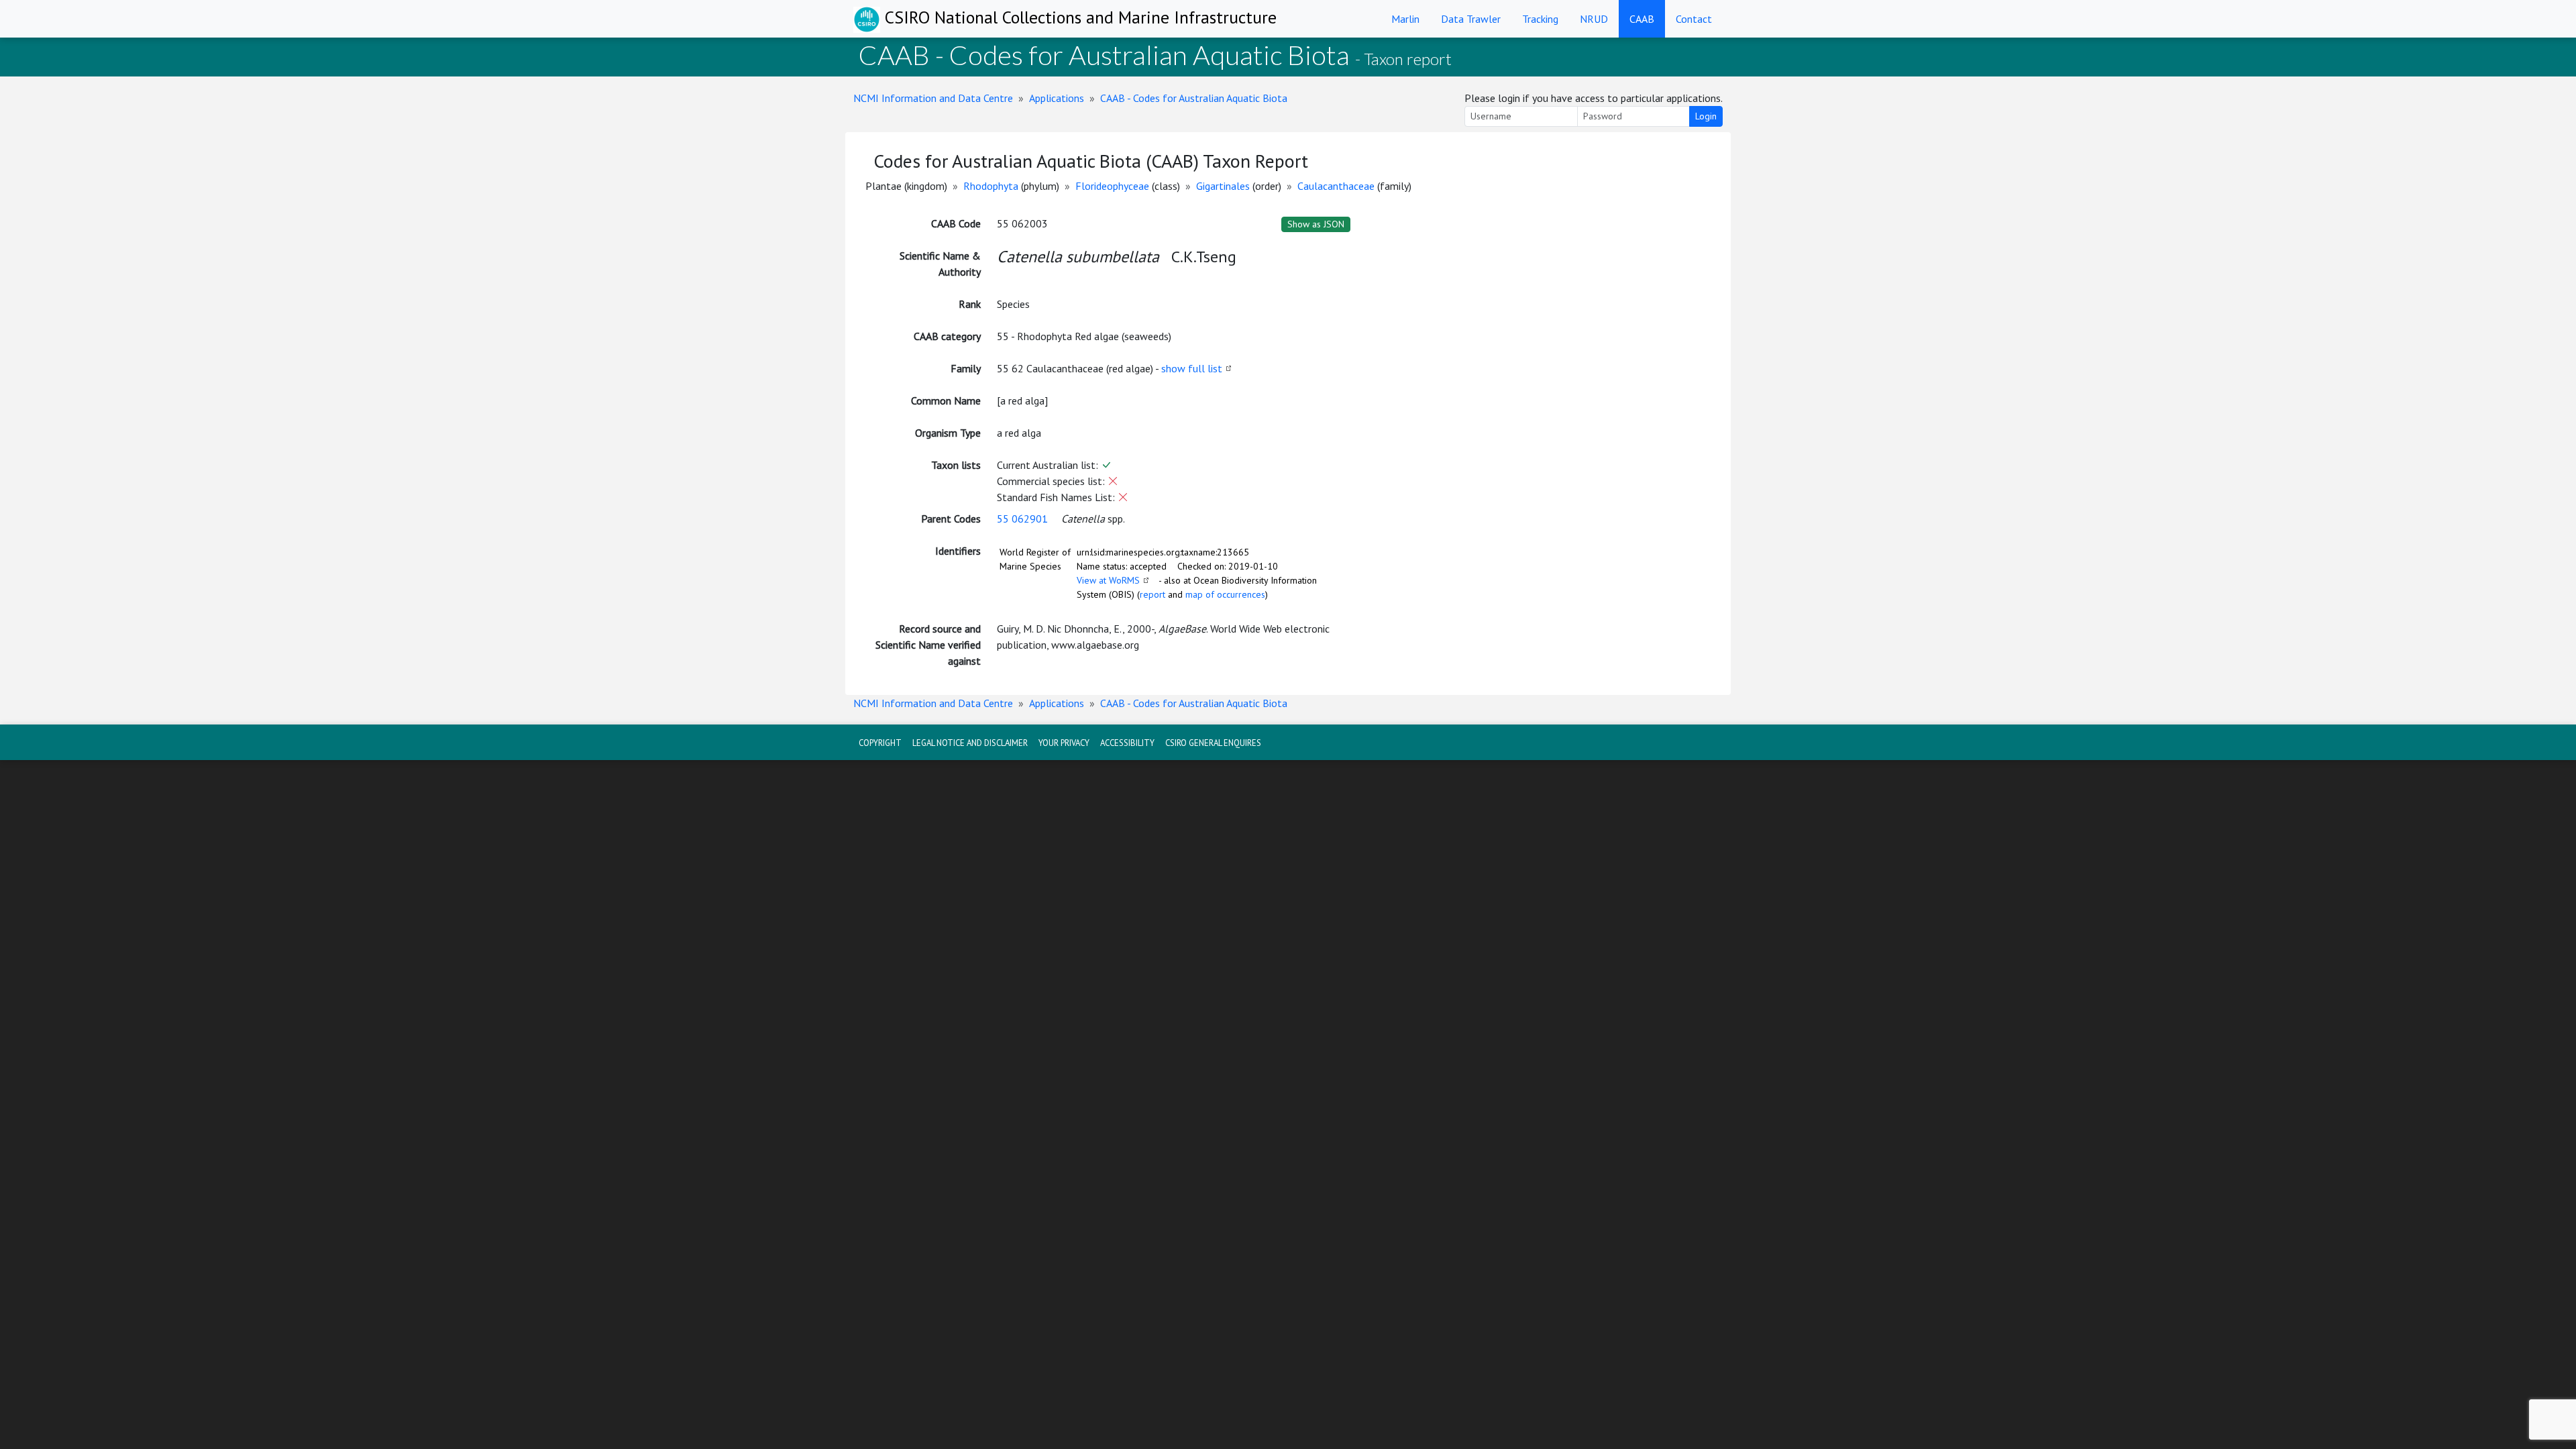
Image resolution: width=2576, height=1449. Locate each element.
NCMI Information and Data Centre (933, 98)
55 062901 (1022, 519)
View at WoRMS (1108, 580)
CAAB (1642, 19)
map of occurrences (1225, 594)
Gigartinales (1223, 186)
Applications (1057, 98)
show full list (1192, 368)
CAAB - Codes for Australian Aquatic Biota (1194, 98)
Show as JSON (1316, 224)
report (1152, 594)
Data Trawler (1471, 19)
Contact (1694, 19)
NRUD (1594, 19)
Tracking (1540, 19)
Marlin (1405, 19)
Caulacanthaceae (1336, 186)
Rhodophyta (991, 186)
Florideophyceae (1112, 186)
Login (1706, 116)
